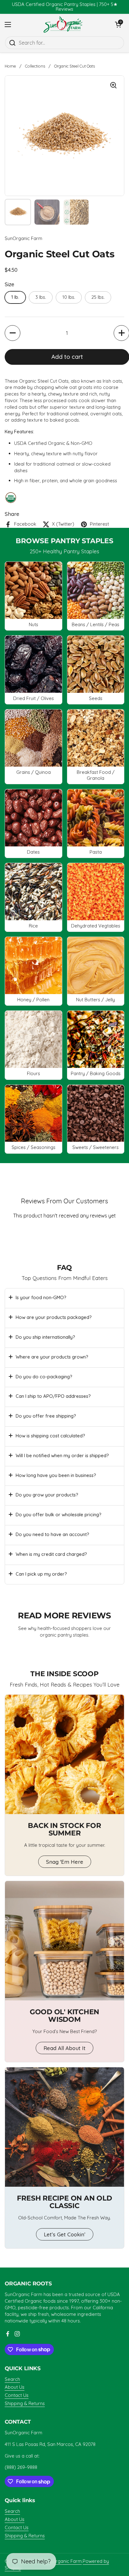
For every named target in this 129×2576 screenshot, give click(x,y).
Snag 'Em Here (65, 1862)
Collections (35, 66)
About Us (15, 2387)
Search (12, 2379)
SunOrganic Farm (63, 2561)
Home (10, 66)
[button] (13, 333)
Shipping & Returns (25, 2403)
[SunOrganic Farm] (63, 24)
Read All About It (64, 2048)
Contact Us (17, 2395)
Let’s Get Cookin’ (65, 2234)
